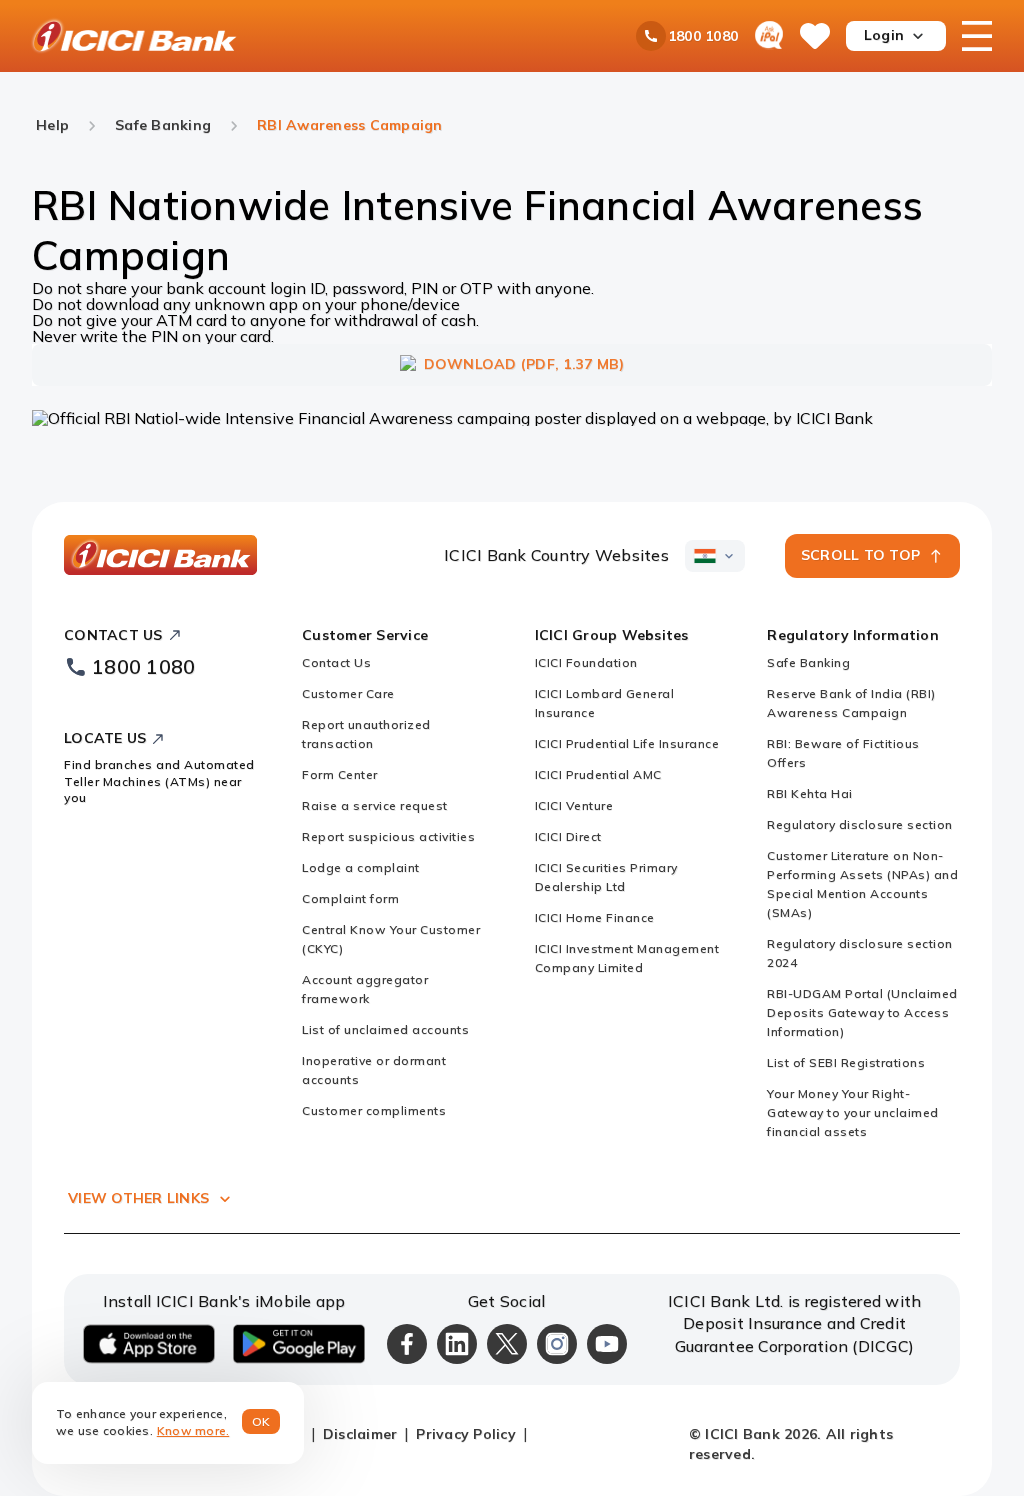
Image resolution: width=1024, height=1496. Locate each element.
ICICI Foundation (586, 662)
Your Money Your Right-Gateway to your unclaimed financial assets (853, 1112)
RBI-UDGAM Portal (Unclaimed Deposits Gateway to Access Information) (862, 1012)
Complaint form (350, 898)
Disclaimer (360, 1434)
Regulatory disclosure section (860, 824)
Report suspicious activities (388, 836)
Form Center (340, 774)
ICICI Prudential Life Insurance (627, 743)
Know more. (193, 1430)
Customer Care (348, 693)
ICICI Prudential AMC (598, 774)
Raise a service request (375, 805)
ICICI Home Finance (595, 917)
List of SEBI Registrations (846, 1062)
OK (261, 1421)
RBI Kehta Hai (810, 793)
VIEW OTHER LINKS (138, 1198)
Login (884, 35)
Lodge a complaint (361, 867)
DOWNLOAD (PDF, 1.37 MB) (524, 364)
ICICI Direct (568, 836)
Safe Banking (808, 662)
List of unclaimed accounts (385, 1029)
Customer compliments (374, 1110)
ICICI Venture (574, 805)
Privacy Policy (466, 1434)
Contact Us (336, 662)
